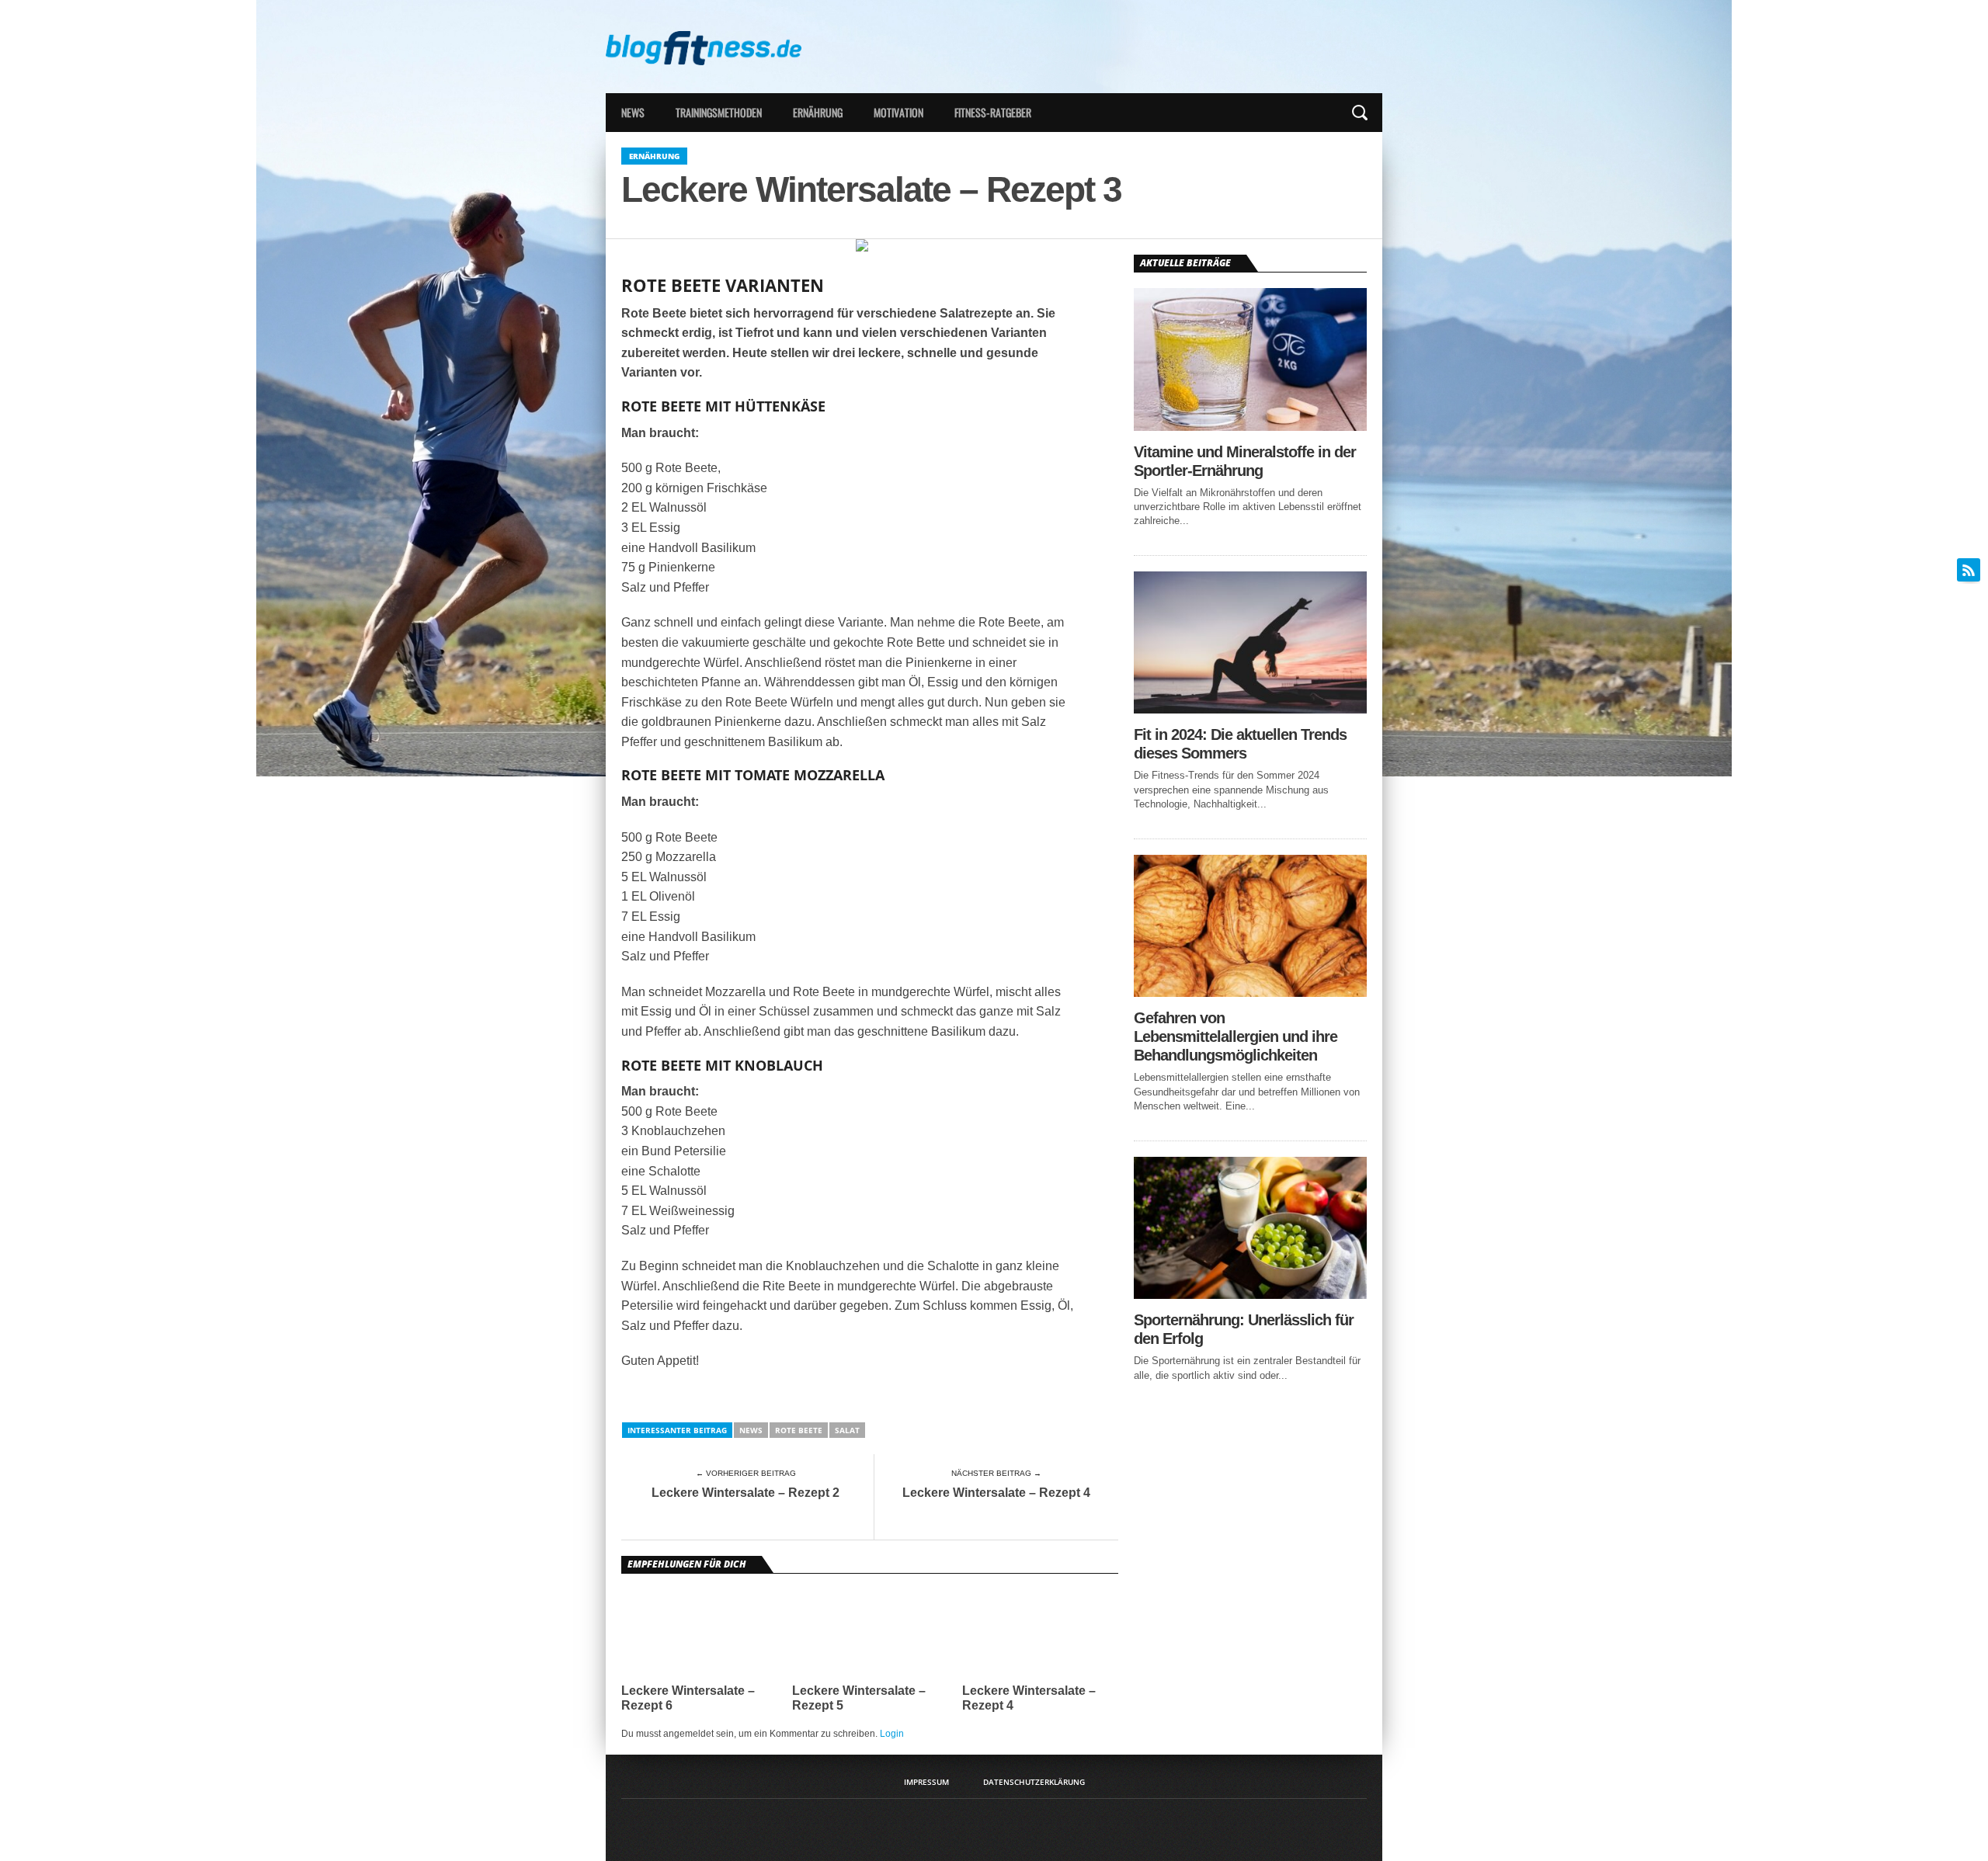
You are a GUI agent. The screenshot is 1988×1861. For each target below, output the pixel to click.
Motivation (898, 112)
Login (892, 1734)
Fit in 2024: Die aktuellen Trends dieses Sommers (1240, 744)
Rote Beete (799, 1430)
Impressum (926, 1782)
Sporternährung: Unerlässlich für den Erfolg (1244, 1329)
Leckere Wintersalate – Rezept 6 (688, 1698)
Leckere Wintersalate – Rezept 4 (996, 1493)
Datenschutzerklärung (1034, 1782)
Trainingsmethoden (719, 112)
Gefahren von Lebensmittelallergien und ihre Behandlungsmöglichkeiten (1236, 1036)
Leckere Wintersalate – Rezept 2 (745, 1493)
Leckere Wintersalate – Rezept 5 (859, 1698)
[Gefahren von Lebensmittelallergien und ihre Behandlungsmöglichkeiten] (1250, 993)
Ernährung (818, 112)
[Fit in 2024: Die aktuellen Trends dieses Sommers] (1250, 709)
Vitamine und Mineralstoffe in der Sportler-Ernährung (1245, 461)
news (751, 1430)
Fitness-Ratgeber (993, 112)
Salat (847, 1430)
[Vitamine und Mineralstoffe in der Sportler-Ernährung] (1250, 427)
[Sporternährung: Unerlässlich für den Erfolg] (1250, 1295)
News (633, 112)
